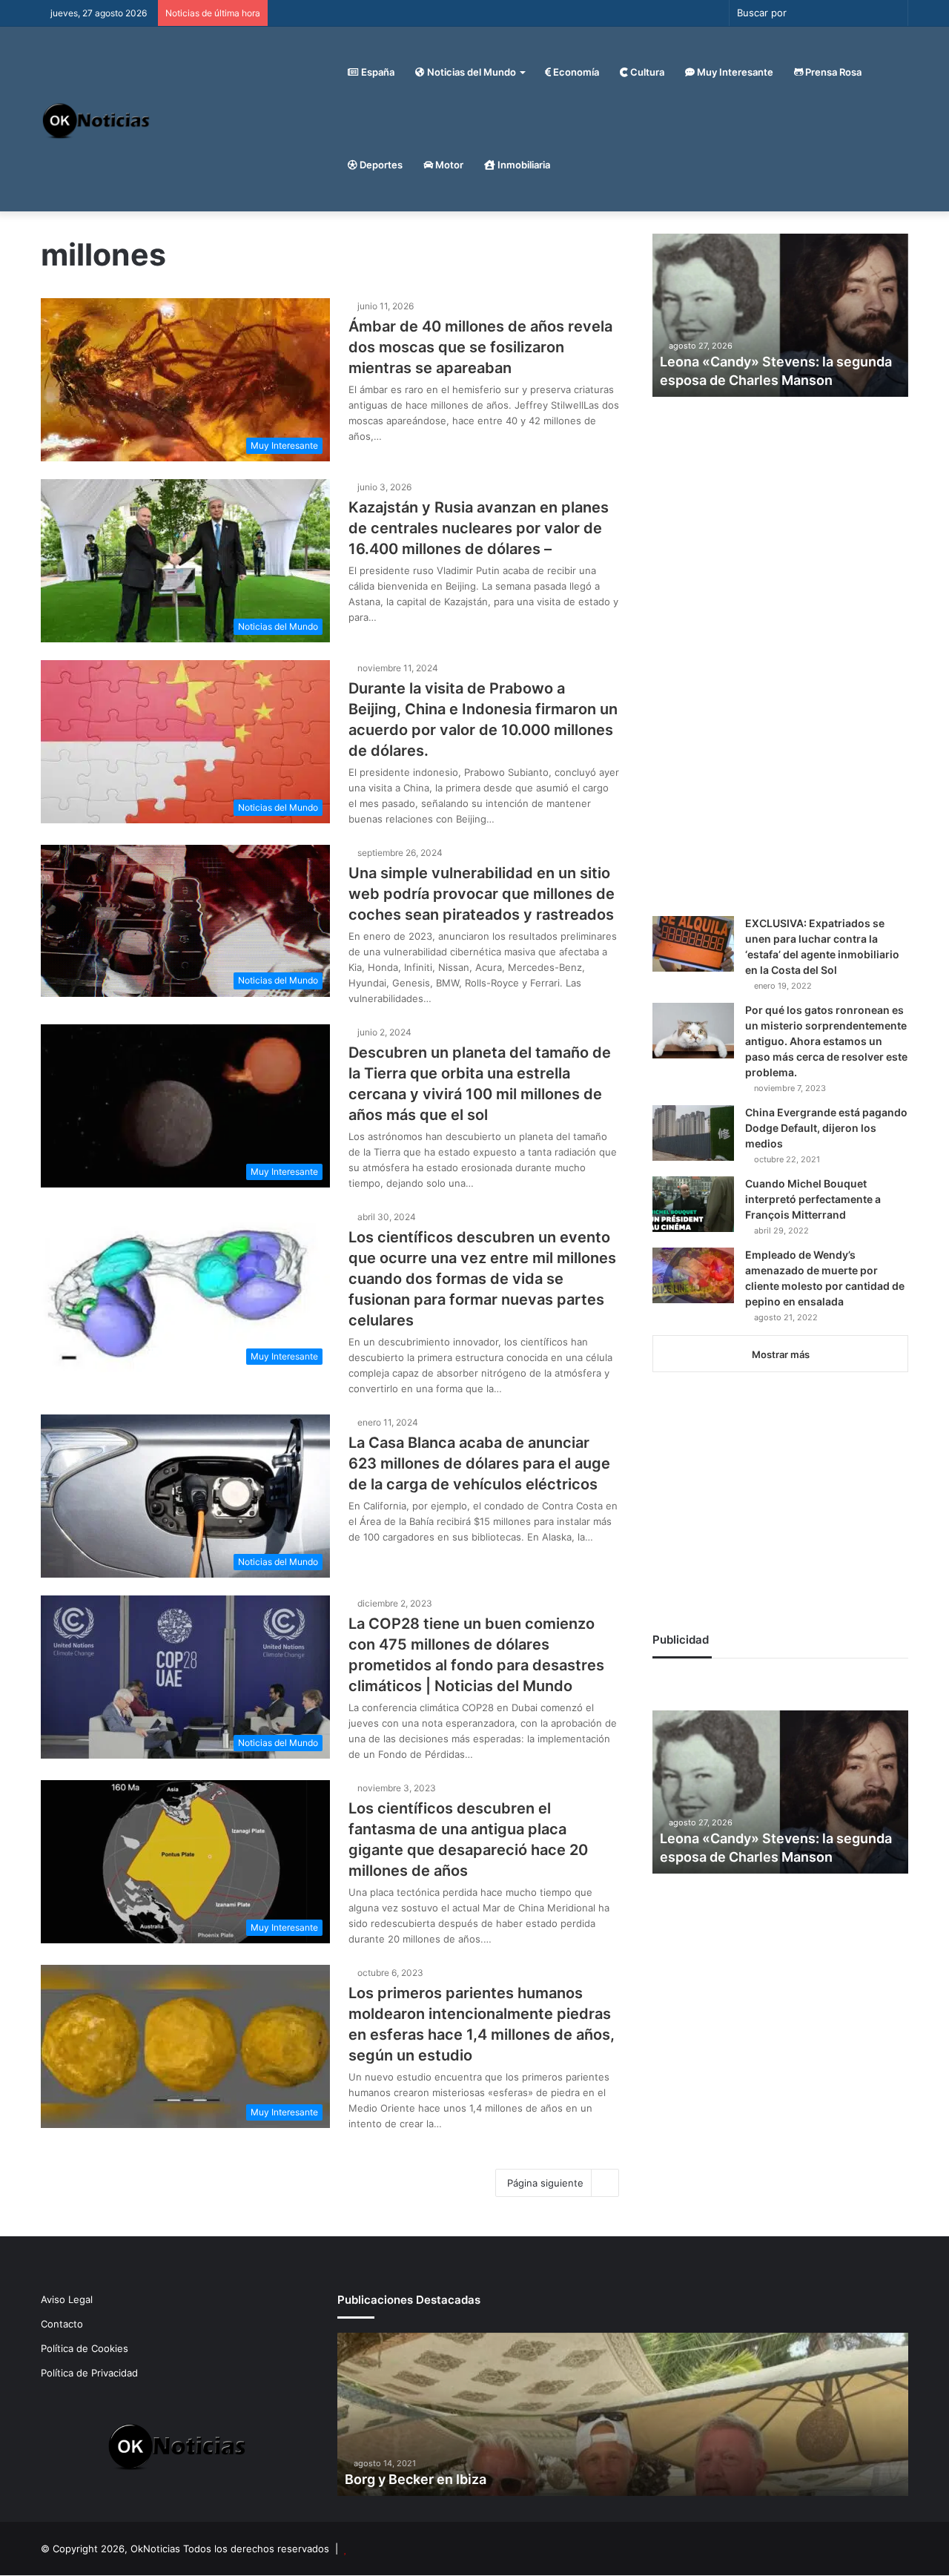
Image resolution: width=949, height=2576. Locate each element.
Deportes (380, 165)
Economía (575, 72)
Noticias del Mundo (470, 72)
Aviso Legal (67, 2299)
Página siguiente (545, 2183)
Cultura (646, 72)
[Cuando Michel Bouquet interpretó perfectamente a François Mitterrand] (693, 1204)
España (377, 72)
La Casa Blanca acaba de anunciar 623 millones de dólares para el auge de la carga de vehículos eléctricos (479, 1463)
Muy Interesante (734, 72)
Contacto (62, 2324)
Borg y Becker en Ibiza (416, 2479)
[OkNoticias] (97, 119)
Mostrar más (781, 1354)
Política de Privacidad (89, 2373)
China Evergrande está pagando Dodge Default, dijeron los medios (826, 1128)
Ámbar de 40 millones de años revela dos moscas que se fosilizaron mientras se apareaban (480, 347)
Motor (448, 165)
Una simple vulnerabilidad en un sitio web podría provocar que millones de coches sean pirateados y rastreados (482, 894)
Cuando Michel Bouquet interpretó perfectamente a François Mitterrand (813, 1199)
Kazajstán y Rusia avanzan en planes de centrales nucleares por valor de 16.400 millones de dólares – (479, 528)
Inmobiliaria (523, 165)
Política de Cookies (85, 2348)
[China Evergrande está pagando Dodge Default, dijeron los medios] (693, 1133)
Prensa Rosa (832, 72)
